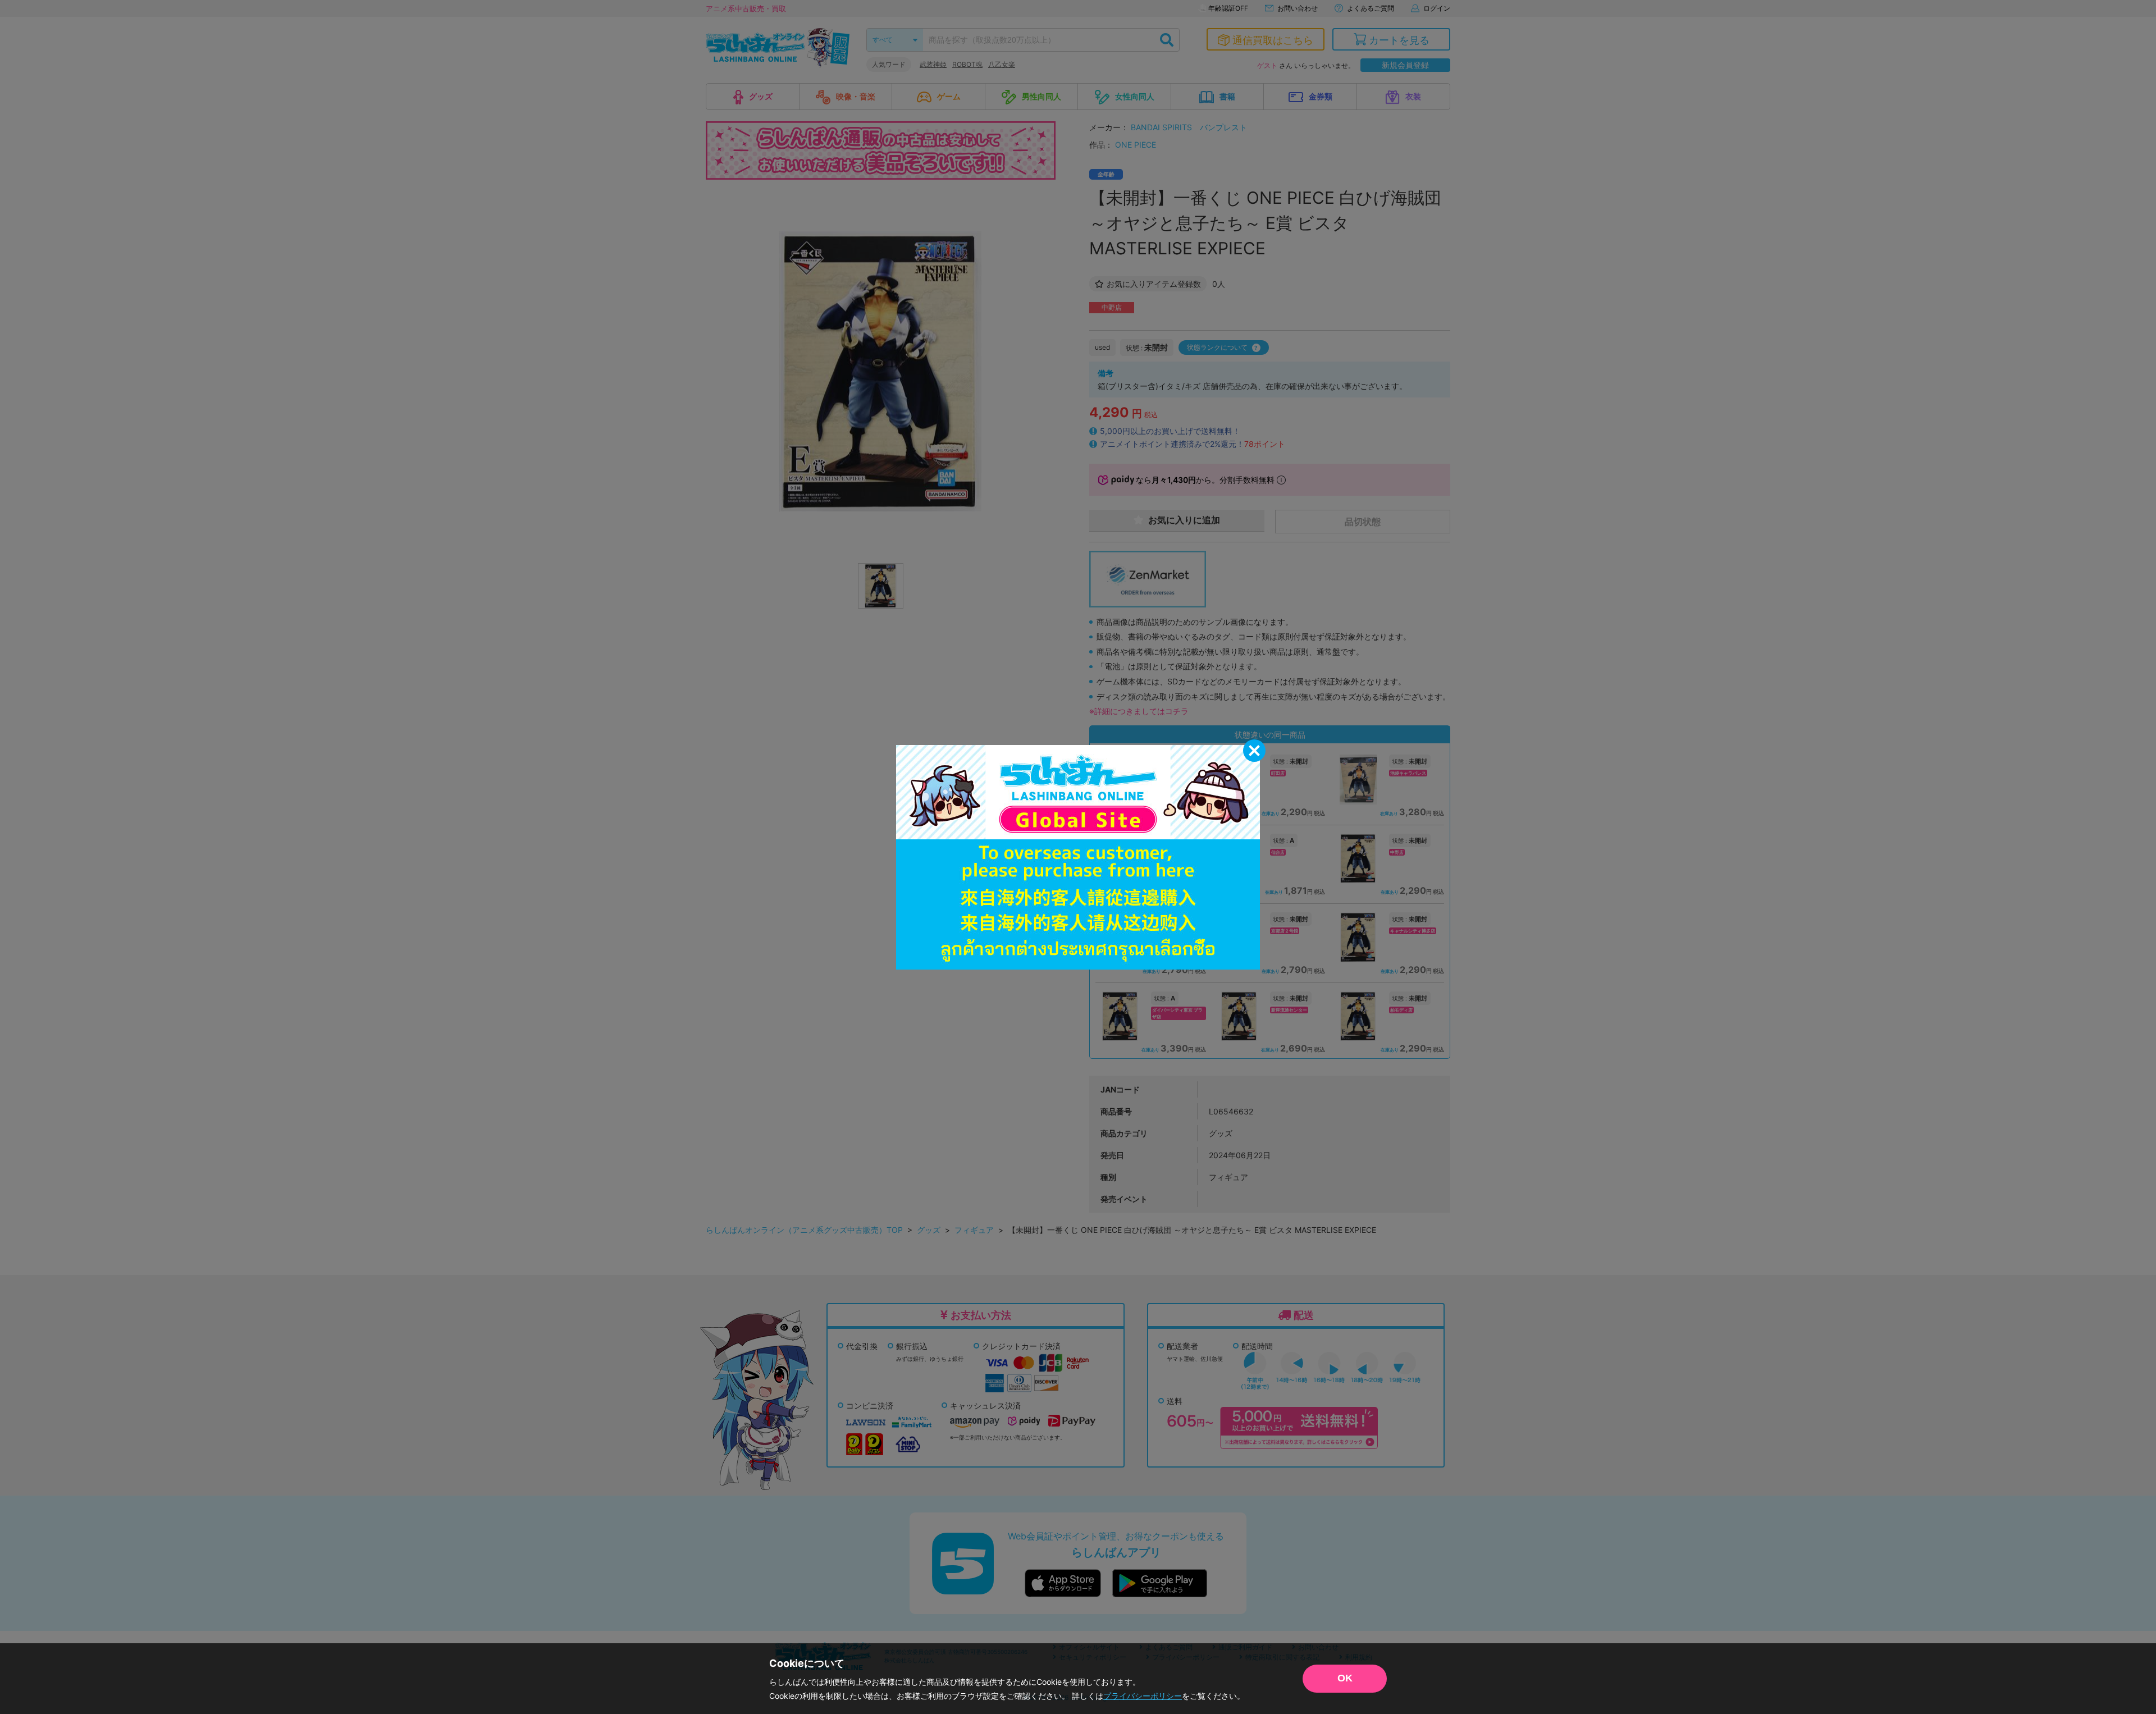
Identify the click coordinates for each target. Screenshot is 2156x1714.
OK (1345, 1678)
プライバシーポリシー (1143, 1696)
